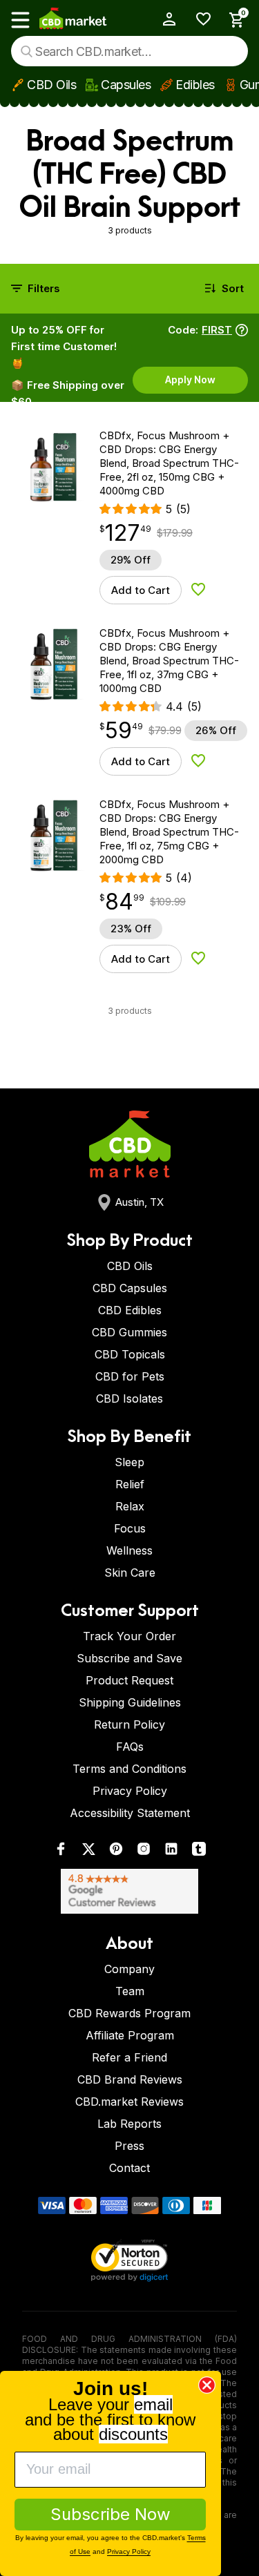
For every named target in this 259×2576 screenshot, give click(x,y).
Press (129, 2146)
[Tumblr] (199, 1852)
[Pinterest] (116, 1852)
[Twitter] (88, 1852)
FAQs (130, 1747)
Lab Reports (129, 2124)
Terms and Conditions (129, 1769)
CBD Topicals (130, 1354)
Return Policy (129, 1724)
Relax (130, 1506)
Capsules (126, 85)
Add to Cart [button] (141, 590)
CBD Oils (51, 85)
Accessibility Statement (130, 1813)
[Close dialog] (207, 2385)
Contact (129, 2168)
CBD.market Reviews (129, 2102)
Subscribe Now (111, 2514)
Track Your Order (129, 1636)
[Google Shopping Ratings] (129, 1891)
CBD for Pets (130, 1376)
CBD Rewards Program (129, 2013)
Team (130, 1991)
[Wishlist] (199, 19)
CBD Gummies (129, 1332)
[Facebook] (61, 1852)
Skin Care (130, 1573)
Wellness (129, 1550)
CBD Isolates (129, 1398)
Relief (130, 1484)
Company (129, 1969)
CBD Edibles (130, 1310)
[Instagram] (144, 1852)
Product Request (129, 1680)
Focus (130, 1528)
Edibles (195, 85)
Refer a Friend (129, 2057)
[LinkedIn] (171, 1852)
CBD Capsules (130, 1288)
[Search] (27, 51)
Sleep (129, 1462)
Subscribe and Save (129, 1658)
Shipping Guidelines (130, 1702)
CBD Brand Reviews (130, 2079)
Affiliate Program (130, 2035)
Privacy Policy (130, 1791)
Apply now (190, 379)
